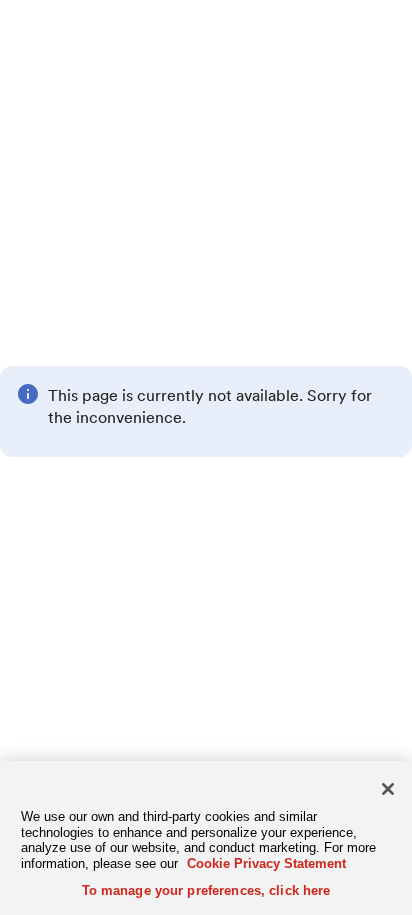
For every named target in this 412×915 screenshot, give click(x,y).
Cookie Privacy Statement (266, 863)
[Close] (388, 789)
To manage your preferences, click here (206, 890)
